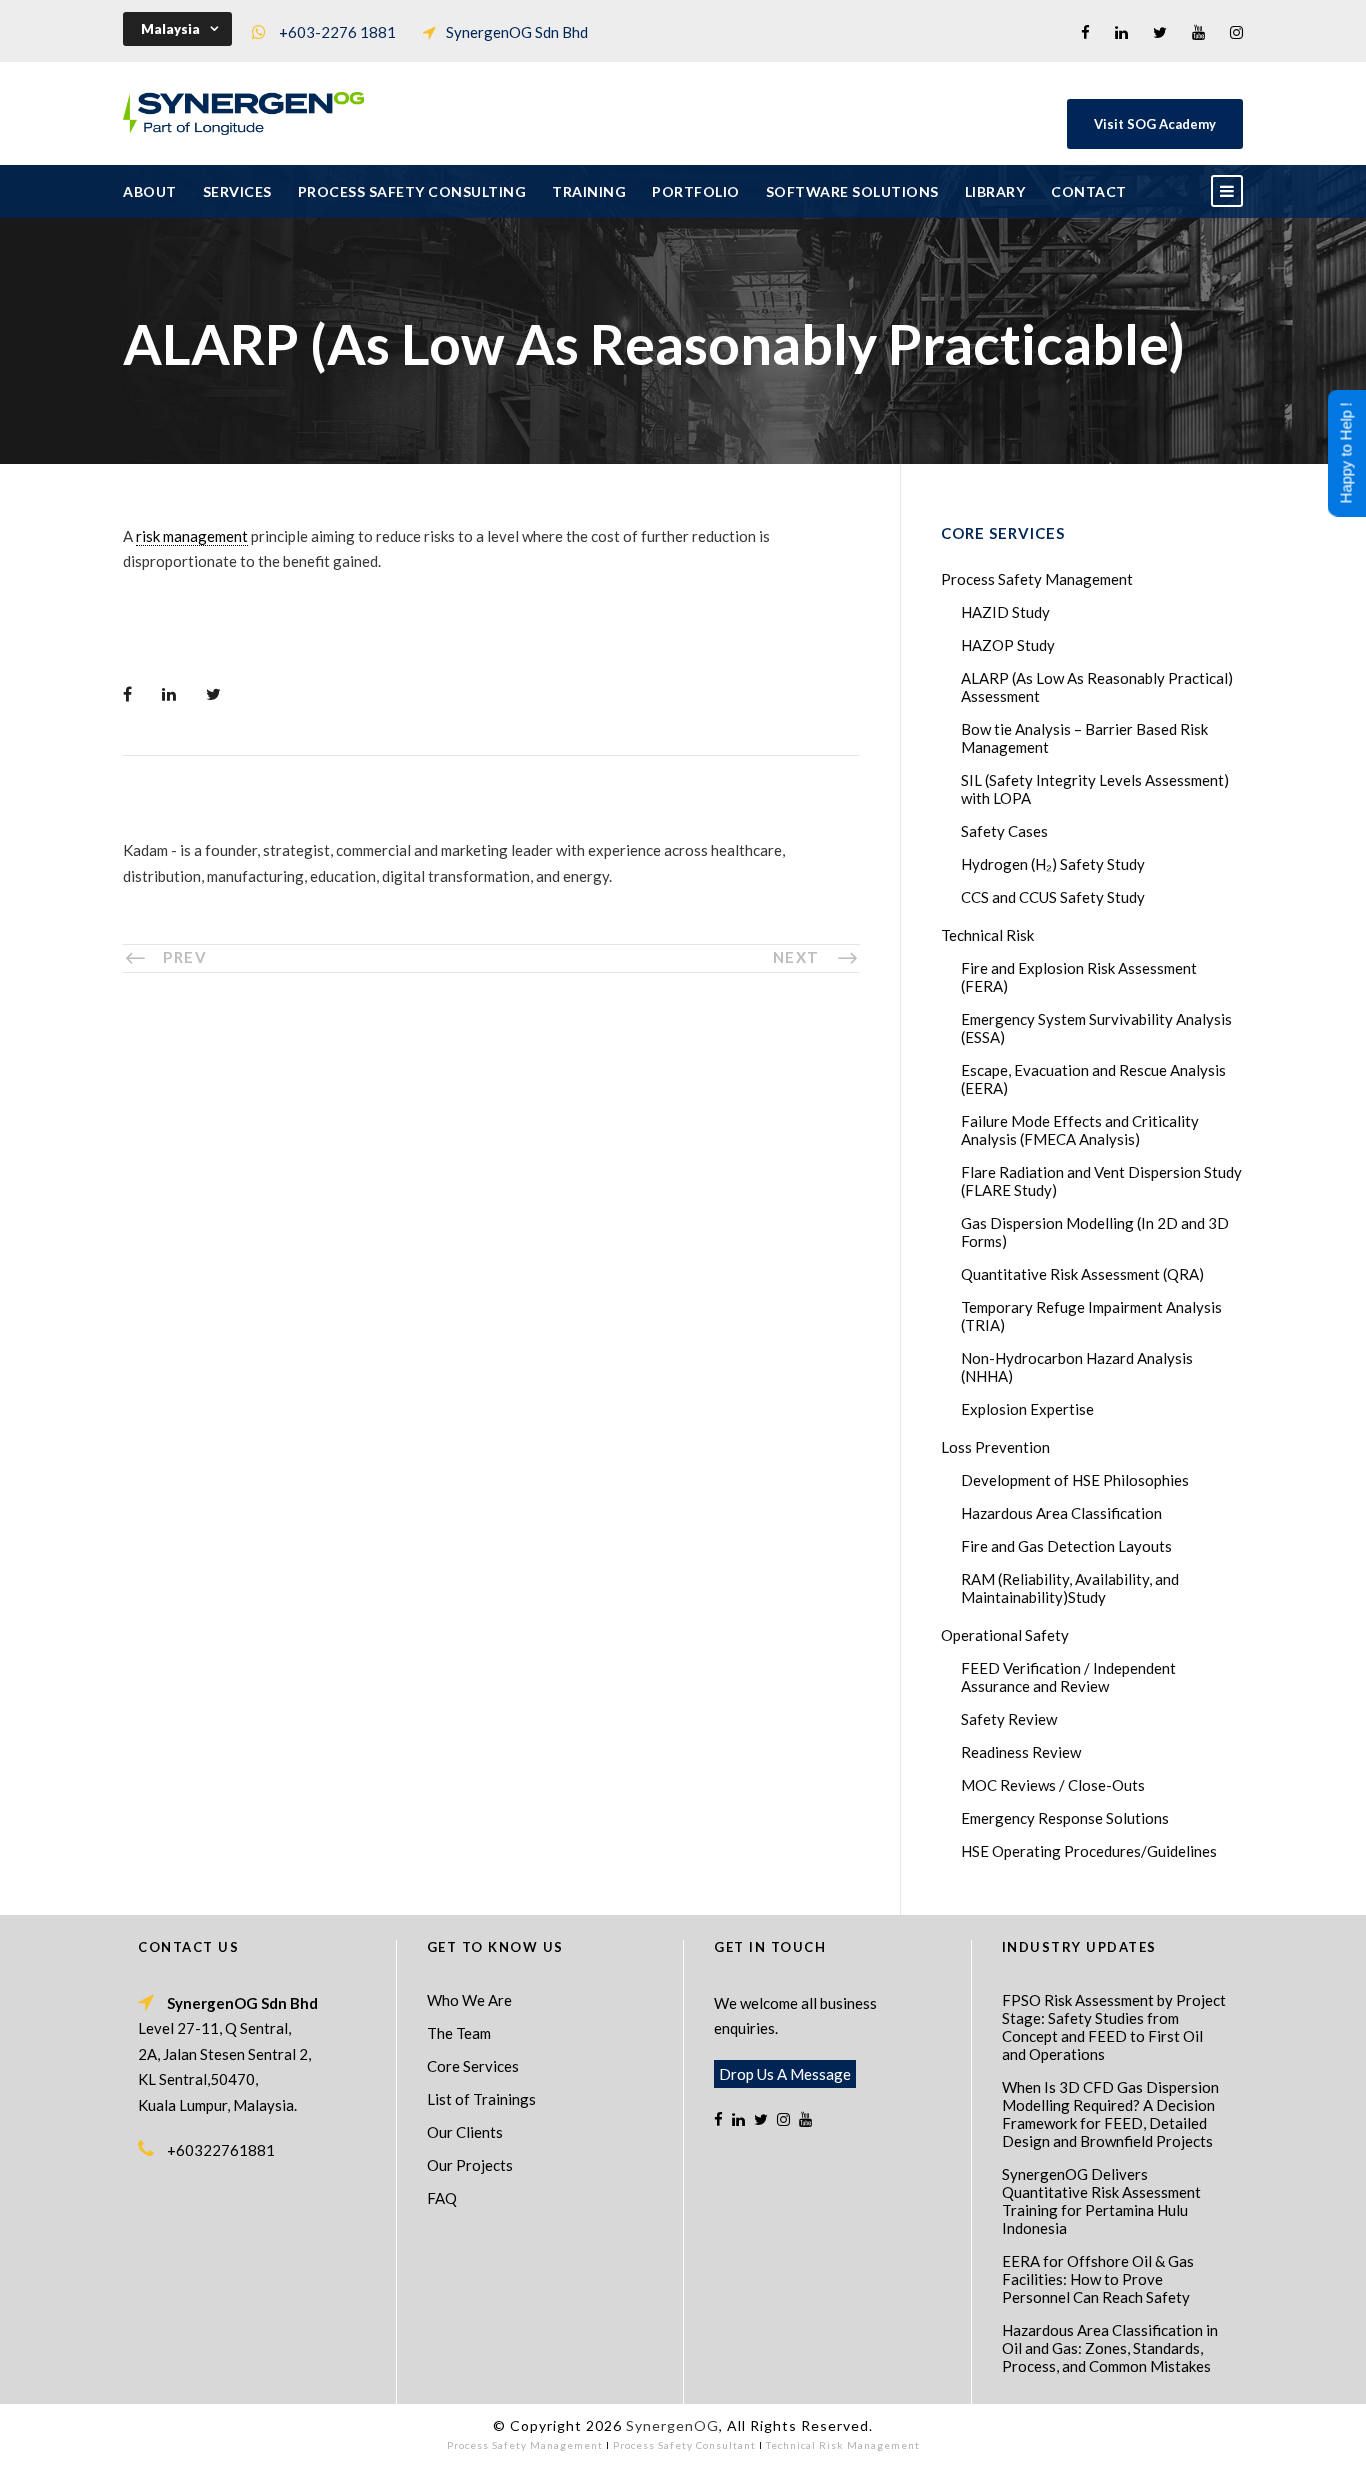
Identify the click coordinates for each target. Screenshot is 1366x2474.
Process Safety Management (1037, 579)
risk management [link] (192, 536)
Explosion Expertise (1027, 1409)
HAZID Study (1005, 612)
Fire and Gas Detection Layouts (1066, 1546)
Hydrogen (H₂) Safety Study (1053, 864)
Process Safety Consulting (412, 191)
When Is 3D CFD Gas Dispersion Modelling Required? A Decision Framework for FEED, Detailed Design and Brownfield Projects (1110, 2114)
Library (995, 191)
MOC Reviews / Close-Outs (1053, 1785)
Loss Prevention (995, 1447)
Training (589, 191)
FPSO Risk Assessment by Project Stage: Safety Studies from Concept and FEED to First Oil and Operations (1114, 2027)
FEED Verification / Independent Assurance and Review (1068, 1677)
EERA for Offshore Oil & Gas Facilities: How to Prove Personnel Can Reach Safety (1098, 2279)
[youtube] (1198, 32)
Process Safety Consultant (684, 2445)
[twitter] (1160, 32)
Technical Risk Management (843, 2445)
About (150, 191)
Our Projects (470, 2165)
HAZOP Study (1008, 645)
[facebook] (1085, 32)
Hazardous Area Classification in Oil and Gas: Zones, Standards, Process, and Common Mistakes (1110, 2348)
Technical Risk (987, 935)
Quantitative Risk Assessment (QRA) (1082, 1274)
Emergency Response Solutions (1065, 1818)
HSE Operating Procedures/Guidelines (1089, 1851)
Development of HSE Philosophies (1075, 1480)
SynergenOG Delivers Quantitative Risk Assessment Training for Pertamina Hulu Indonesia (1101, 2201)
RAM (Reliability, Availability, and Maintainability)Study (1070, 1588)
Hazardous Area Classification (1061, 1513)
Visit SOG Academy (1155, 124)
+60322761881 (221, 2150)
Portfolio (696, 191)
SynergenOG (672, 2425)
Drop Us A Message (785, 2074)
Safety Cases (1004, 831)
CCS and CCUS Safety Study (1053, 897)
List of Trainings (481, 2099)
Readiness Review (1021, 1752)
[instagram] (1236, 32)
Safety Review (1009, 1719)
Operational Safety (1005, 1635)
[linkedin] (1121, 32)
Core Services (473, 2066)
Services (237, 191)
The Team (459, 2033)
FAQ (442, 2198)
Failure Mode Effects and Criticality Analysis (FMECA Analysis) (1080, 1130)
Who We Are (469, 2000)
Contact (1089, 191)
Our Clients (465, 2132)
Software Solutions (852, 191)
